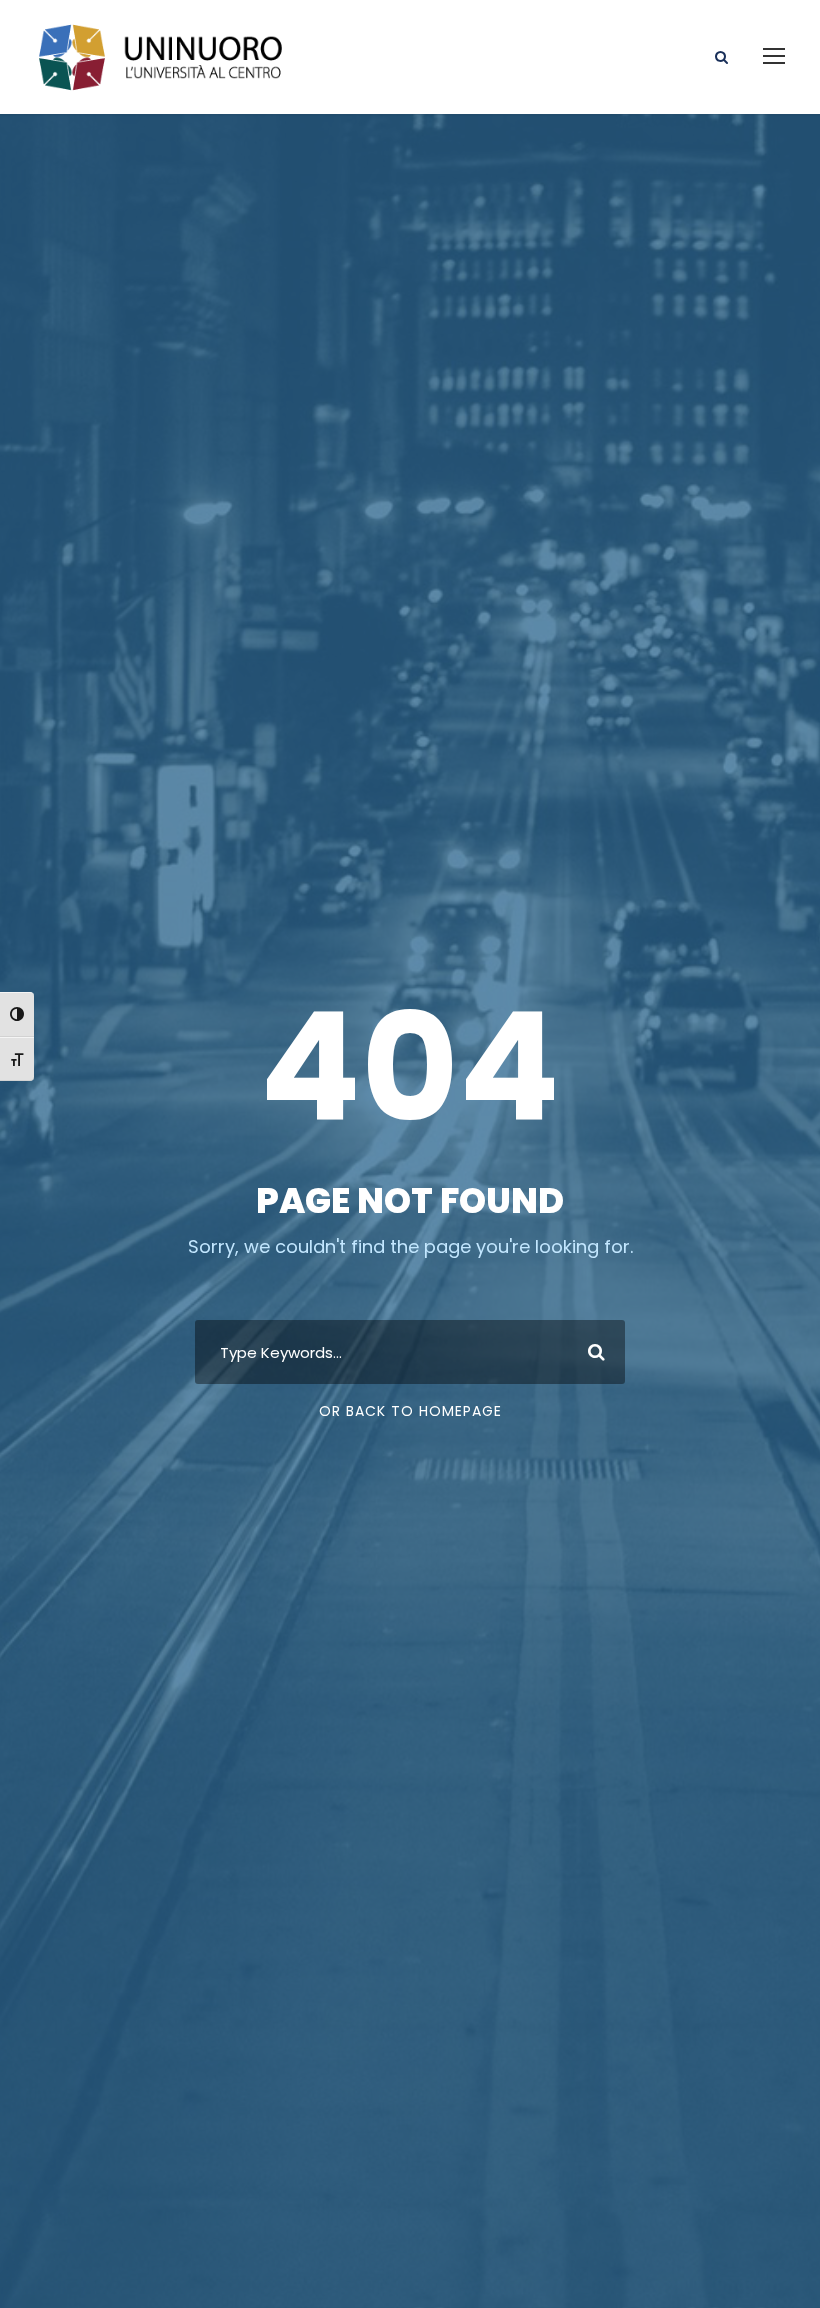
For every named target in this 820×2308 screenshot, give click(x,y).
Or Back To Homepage (410, 1411)
